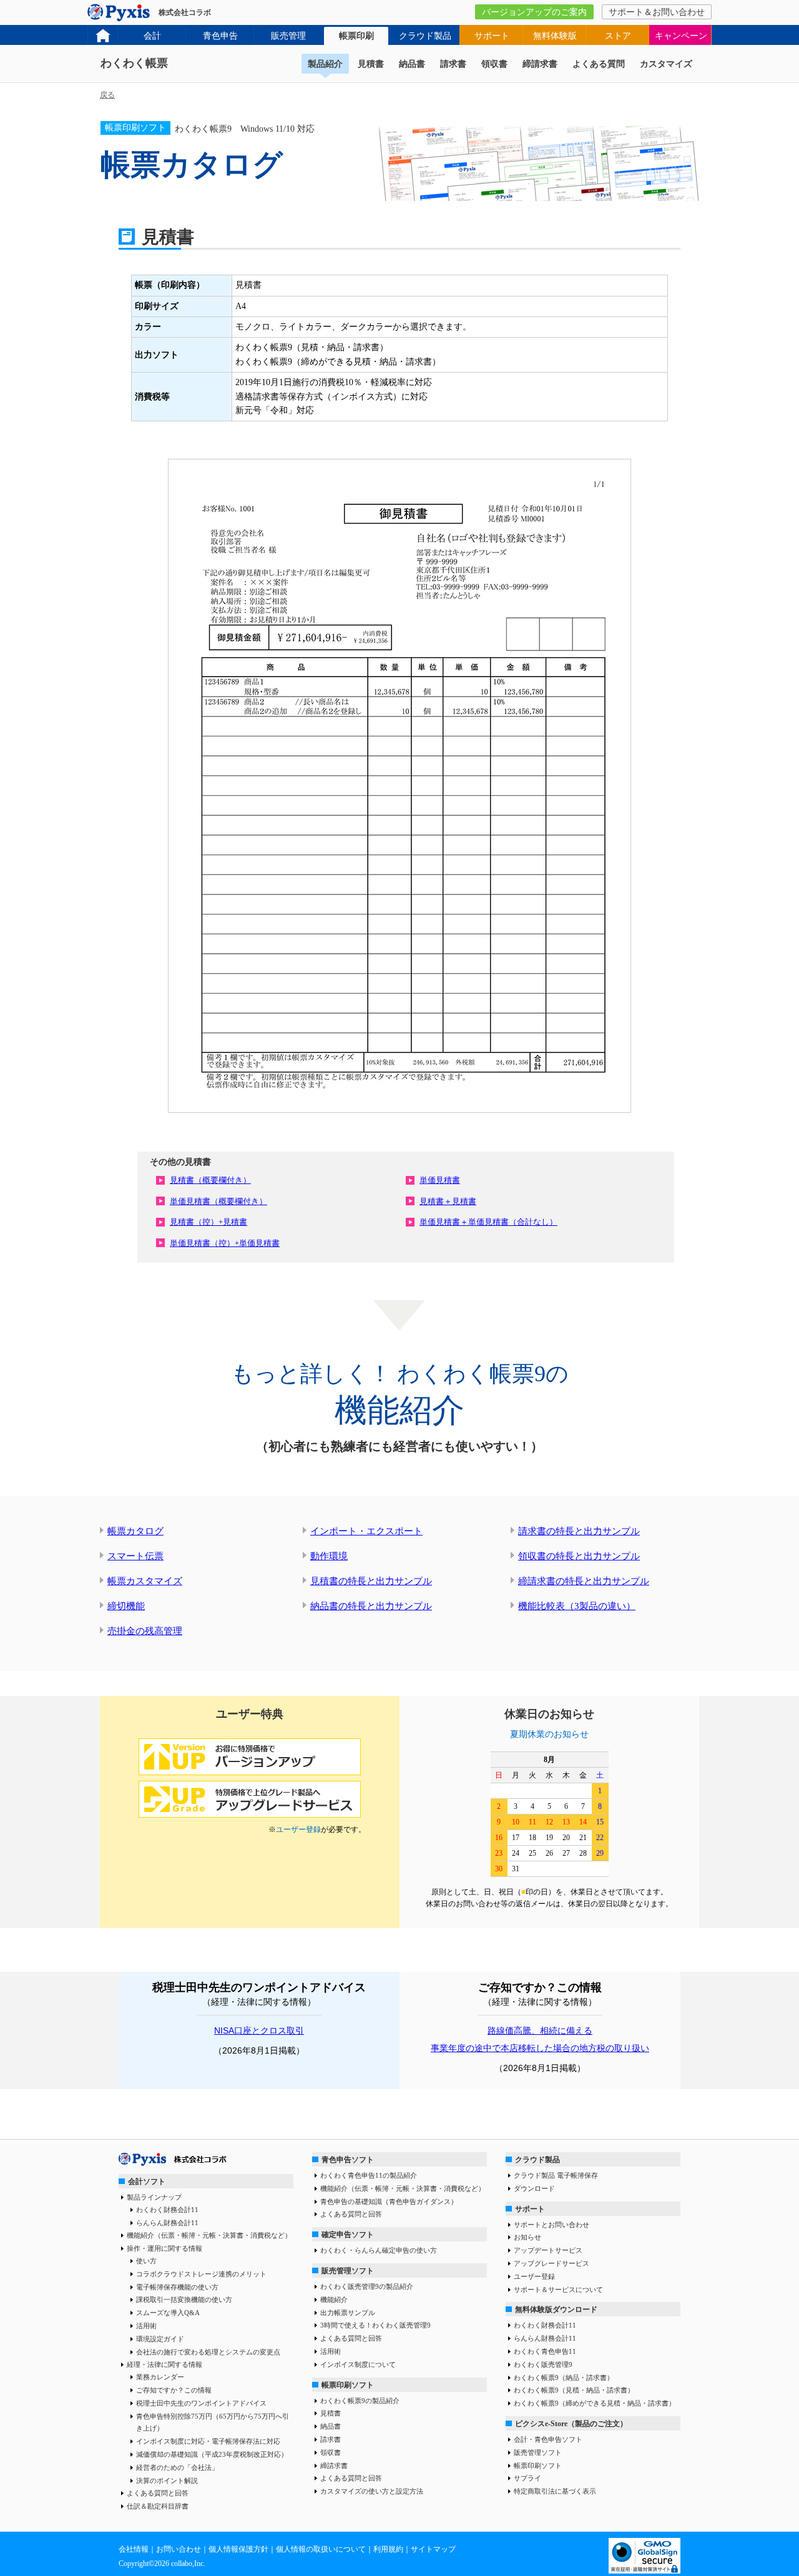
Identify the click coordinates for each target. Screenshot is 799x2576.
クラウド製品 (425, 36)
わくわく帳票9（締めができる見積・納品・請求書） (595, 2403)
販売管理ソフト (348, 2271)
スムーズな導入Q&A (168, 2313)
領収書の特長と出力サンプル (579, 1556)
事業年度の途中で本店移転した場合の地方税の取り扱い (540, 2048)
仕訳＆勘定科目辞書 (158, 2506)
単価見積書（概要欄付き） (218, 1201)
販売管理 (288, 36)
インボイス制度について (358, 2364)
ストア (618, 36)
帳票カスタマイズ (145, 1581)
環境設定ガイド (160, 2339)
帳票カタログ (135, 1531)
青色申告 (220, 36)
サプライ (527, 2478)
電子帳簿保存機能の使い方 (177, 2287)
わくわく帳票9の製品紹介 (360, 2401)
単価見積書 (440, 1180)
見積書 (371, 64)
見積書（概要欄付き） (210, 1180)
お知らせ (527, 2237)
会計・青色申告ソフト (548, 2439)
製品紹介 (325, 64)
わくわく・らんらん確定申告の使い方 (379, 2250)
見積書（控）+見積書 (208, 1222)
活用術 (146, 2326)
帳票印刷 (356, 36)
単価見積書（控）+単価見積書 (225, 1243)
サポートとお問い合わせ (551, 2225)
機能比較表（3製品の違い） (577, 1606)
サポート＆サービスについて (558, 2290)
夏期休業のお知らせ (549, 1734)
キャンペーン (681, 36)
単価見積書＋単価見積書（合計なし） (488, 1222)
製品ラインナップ (154, 2197)
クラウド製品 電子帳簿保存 (556, 2175)
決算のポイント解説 (167, 2481)
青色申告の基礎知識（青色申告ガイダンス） (389, 2201)
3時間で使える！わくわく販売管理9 (375, 2325)
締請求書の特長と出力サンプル (584, 1581)
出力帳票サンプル (348, 2313)
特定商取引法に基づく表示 (555, 2491)
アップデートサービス (548, 2250)
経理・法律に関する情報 (164, 2364)
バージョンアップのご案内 (534, 12)
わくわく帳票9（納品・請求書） (564, 2378)
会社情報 (134, 2549)
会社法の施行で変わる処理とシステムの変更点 (208, 2352)
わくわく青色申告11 (545, 2351)
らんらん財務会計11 (167, 2223)
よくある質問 (599, 64)
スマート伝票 (135, 1556)
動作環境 (329, 1556)
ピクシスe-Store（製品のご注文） (571, 2424)
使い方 (146, 2261)
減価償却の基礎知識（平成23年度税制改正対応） (212, 2454)
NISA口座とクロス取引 (259, 2030)
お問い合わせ (179, 2549)
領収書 (494, 64)
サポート (492, 36)
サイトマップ (433, 2549)
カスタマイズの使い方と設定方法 (372, 2491)
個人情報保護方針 (238, 2549)
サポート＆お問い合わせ (657, 12)
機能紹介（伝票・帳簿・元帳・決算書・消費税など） (209, 2235)
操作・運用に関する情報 (164, 2248)
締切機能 (126, 1606)
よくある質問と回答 (158, 2493)
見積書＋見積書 (448, 1201)
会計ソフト (147, 2182)
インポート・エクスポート (366, 1531)
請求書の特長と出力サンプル (579, 1531)
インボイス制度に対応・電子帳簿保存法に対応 (208, 2441)
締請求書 (540, 64)
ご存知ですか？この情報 (174, 2390)
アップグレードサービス (551, 2263)
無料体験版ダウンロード (556, 2309)
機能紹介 (334, 2299)
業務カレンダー (160, 2377)
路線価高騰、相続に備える (540, 2030)
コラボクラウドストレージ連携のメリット (201, 2274)
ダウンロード (534, 2188)
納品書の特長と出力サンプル (371, 1606)
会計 (152, 36)
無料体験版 (555, 36)
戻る (107, 95)
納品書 (412, 64)
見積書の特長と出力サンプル (371, 1581)
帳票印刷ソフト (348, 2385)
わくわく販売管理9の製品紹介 (367, 2286)
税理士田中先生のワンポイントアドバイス (201, 2403)
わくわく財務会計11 (167, 2210)
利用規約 (388, 2549)
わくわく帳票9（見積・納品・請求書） (574, 2390)
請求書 (453, 64)
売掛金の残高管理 (145, 1631)
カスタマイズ (666, 64)
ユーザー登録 (298, 1829)
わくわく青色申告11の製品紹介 (369, 2175)
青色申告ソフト (348, 2160)
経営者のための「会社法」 (177, 2467)
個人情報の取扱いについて (321, 2549)
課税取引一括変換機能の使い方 (184, 2299)
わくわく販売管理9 (543, 2364)
